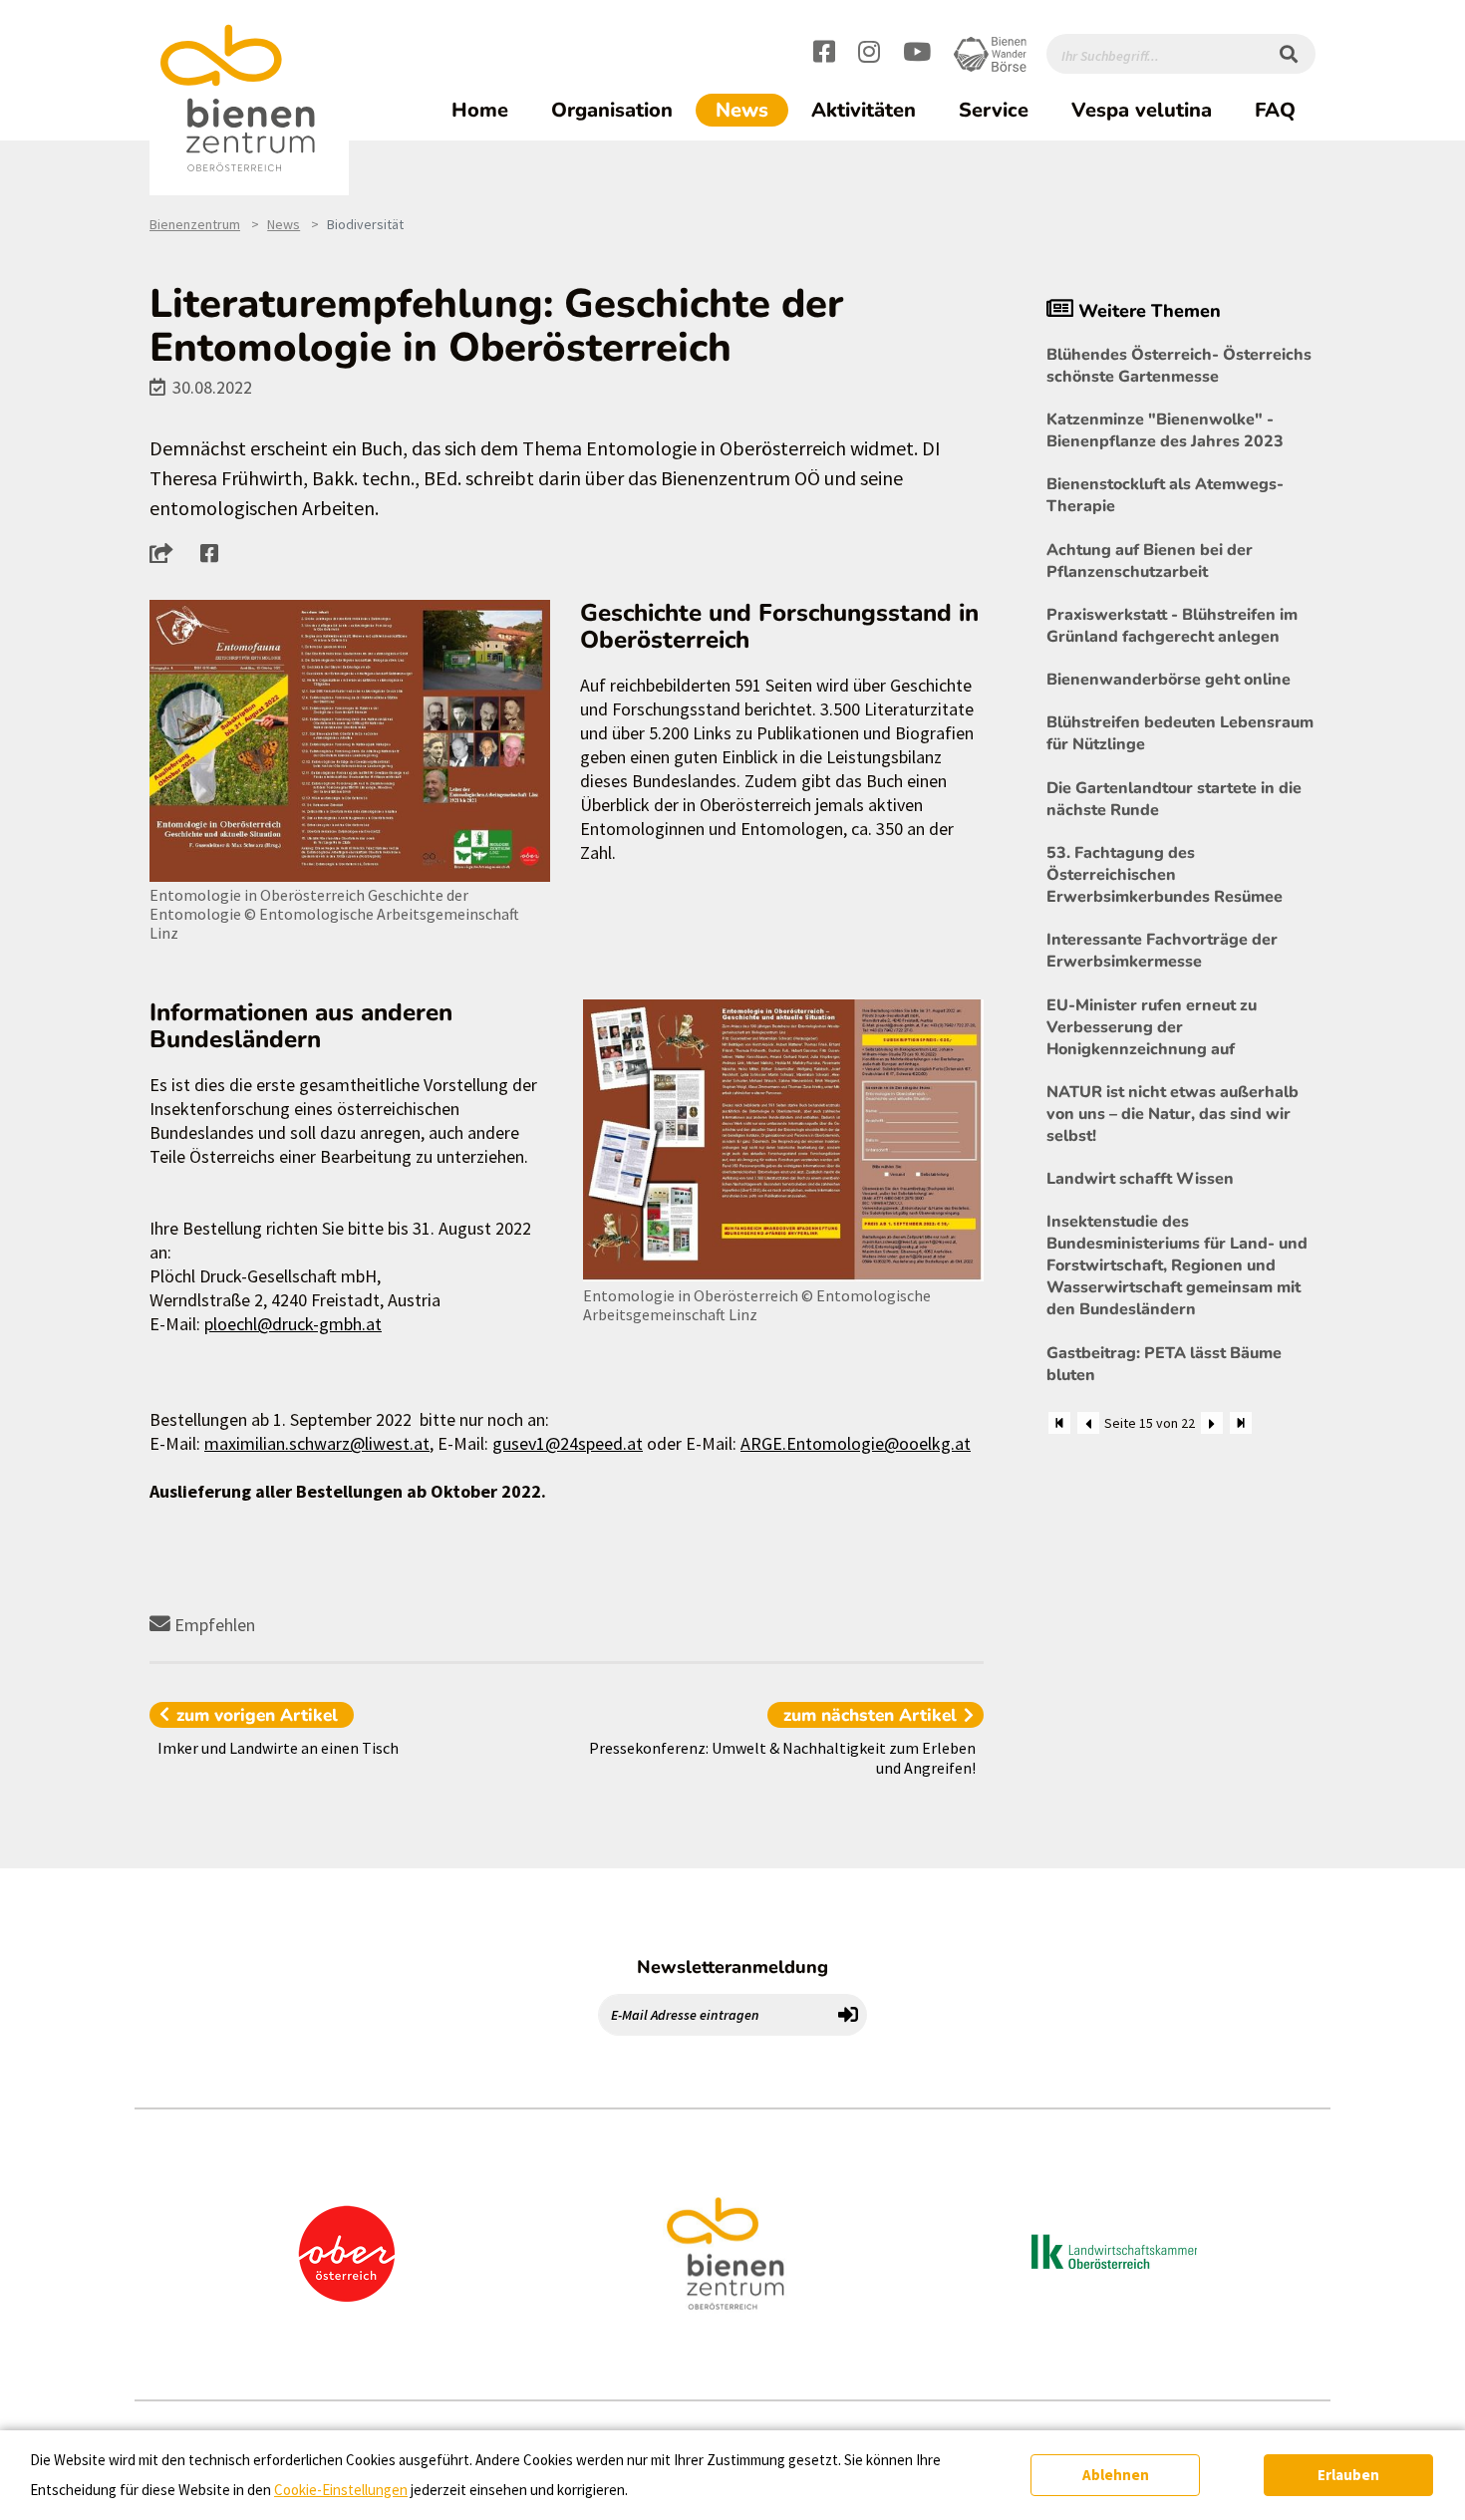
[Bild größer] (350, 741)
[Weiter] (1212, 1423)
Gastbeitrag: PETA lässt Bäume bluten (1164, 1364)
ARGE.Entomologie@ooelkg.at (856, 1443)
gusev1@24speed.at (568, 1443)
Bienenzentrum (195, 224)
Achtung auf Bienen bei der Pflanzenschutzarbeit (1150, 561)
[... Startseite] (249, 99)
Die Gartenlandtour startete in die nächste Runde (1174, 799)
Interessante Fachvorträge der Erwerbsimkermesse (1162, 951)
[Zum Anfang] (1059, 1423)
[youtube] (917, 55)
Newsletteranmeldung (732, 1967)
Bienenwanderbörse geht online (1169, 680)
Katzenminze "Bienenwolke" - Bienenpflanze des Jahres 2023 (1165, 430)
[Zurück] (1088, 1423)
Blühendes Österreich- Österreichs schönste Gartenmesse (1179, 366)
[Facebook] (824, 55)
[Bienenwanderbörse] (990, 54)
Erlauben (1348, 2475)
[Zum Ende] (1241, 1423)
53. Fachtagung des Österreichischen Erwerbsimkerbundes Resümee (1165, 875)
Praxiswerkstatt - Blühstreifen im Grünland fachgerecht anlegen (1172, 626)
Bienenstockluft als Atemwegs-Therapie (1165, 495)
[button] (167, 553)
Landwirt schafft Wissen (1140, 1179)
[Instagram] (869, 55)
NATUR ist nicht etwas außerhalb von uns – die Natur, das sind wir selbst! (1172, 1114)
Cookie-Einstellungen (341, 2490)
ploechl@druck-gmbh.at (293, 1324)
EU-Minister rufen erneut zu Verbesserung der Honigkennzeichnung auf (1152, 1027)
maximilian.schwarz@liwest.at (317, 1443)
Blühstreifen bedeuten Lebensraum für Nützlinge (1180, 733)
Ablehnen (1116, 2475)
